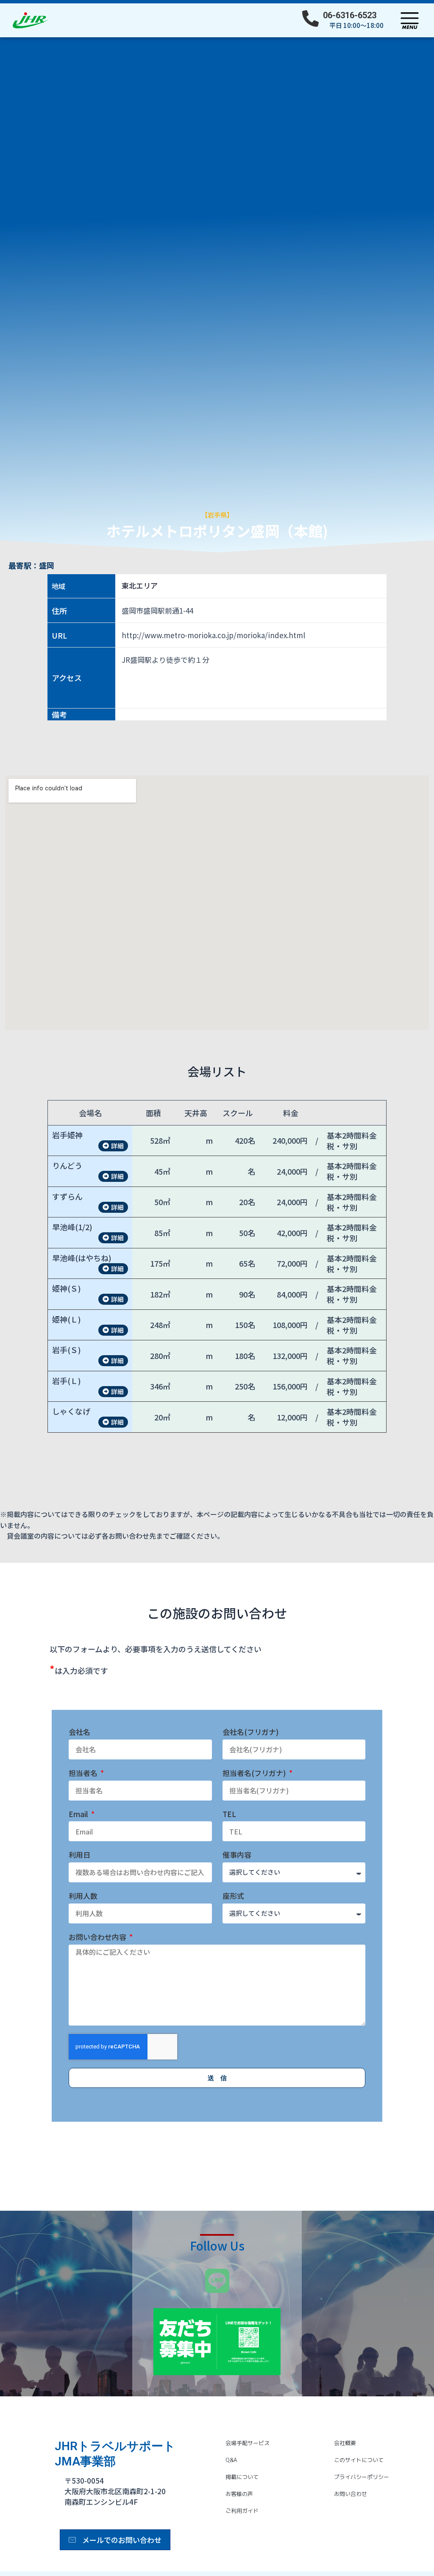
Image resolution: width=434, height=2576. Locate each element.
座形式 (233, 1896)
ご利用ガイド (242, 2511)
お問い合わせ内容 (98, 1937)
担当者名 (84, 1773)
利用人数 (83, 1896)
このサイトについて (359, 2460)
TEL (229, 1814)
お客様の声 (239, 2494)
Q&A (231, 2460)
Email (79, 1814)
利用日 (79, 1855)
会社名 (79, 1732)
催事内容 (237, 1855)
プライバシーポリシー (362, 2477)
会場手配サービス (248, 2443)
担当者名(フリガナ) (255, 1773)
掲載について (242, 2477)
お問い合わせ (351, 2494)
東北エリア (140, 586)
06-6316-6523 (350, 15)
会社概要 (345, 2443)
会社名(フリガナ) (251, 1732)
